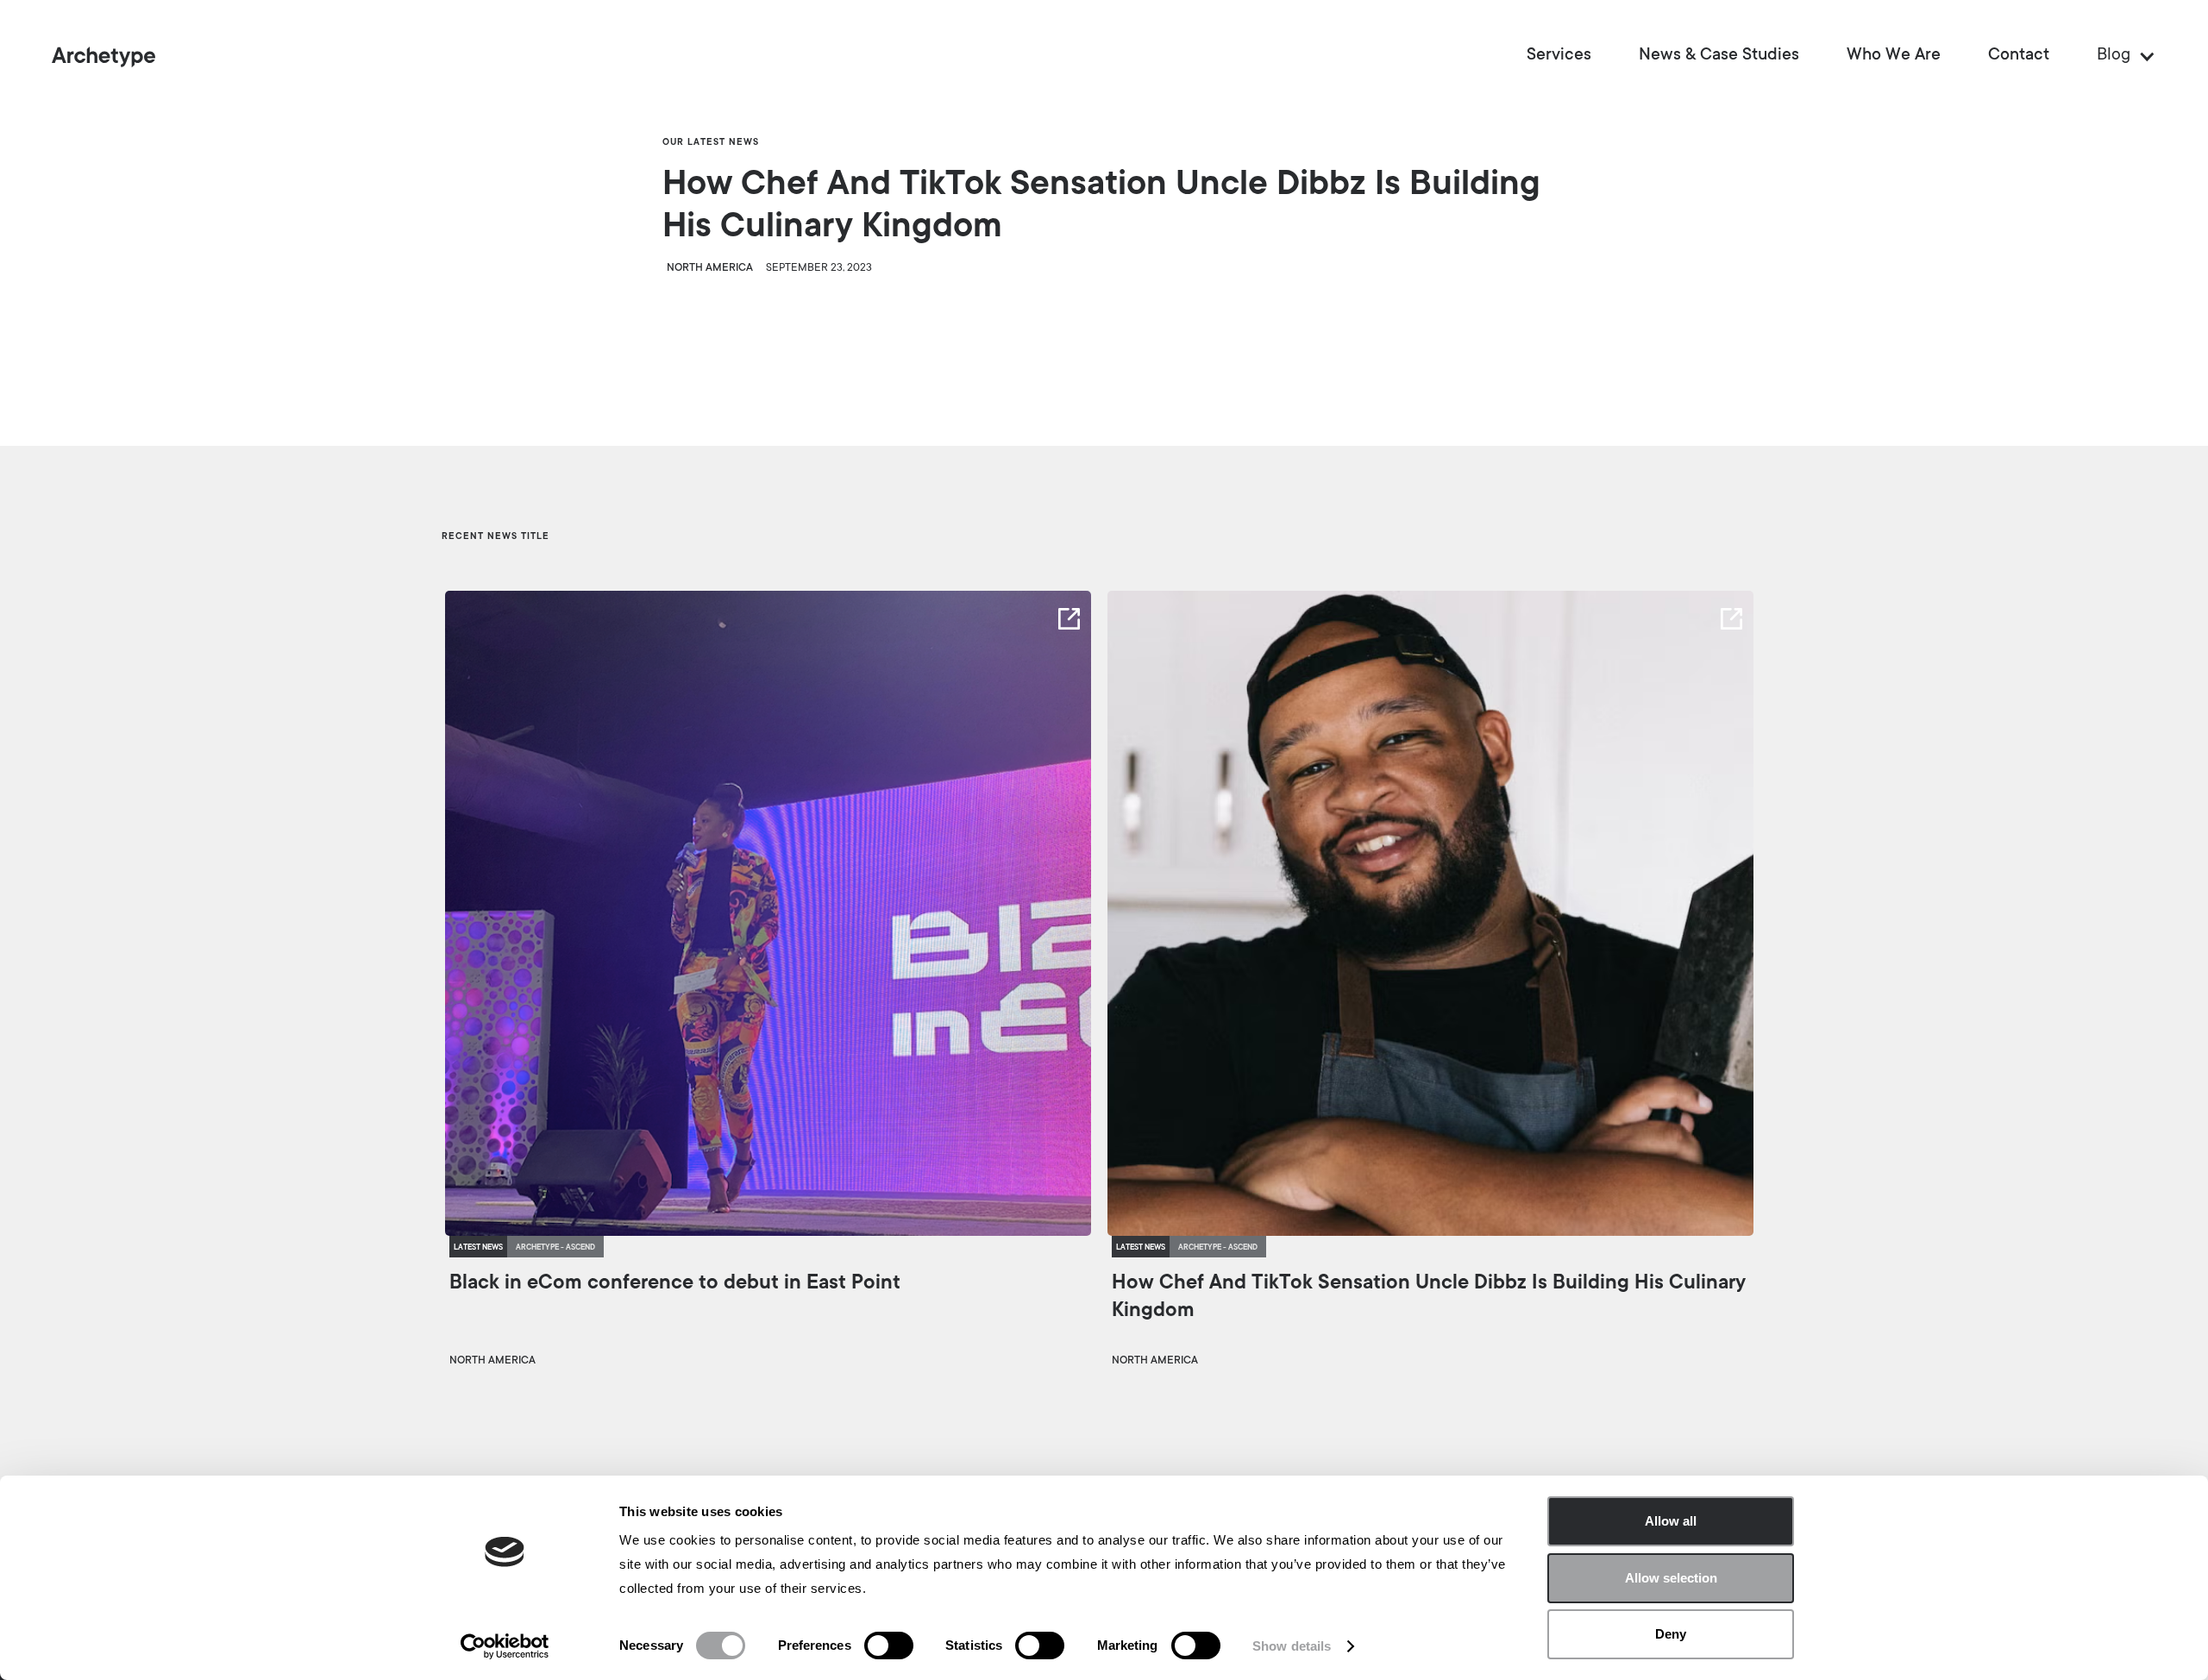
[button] (2118, 56)
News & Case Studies (1719, 56)
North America (710, 268)
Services (1559, 56)
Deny (1671, 1634)
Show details (1292, 1646)
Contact (2019, 56)
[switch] (889, 1646)
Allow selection (1671, 1578)
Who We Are (1894, 56)
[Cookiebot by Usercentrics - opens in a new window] (505, 1646)
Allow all (1671, 1521)
